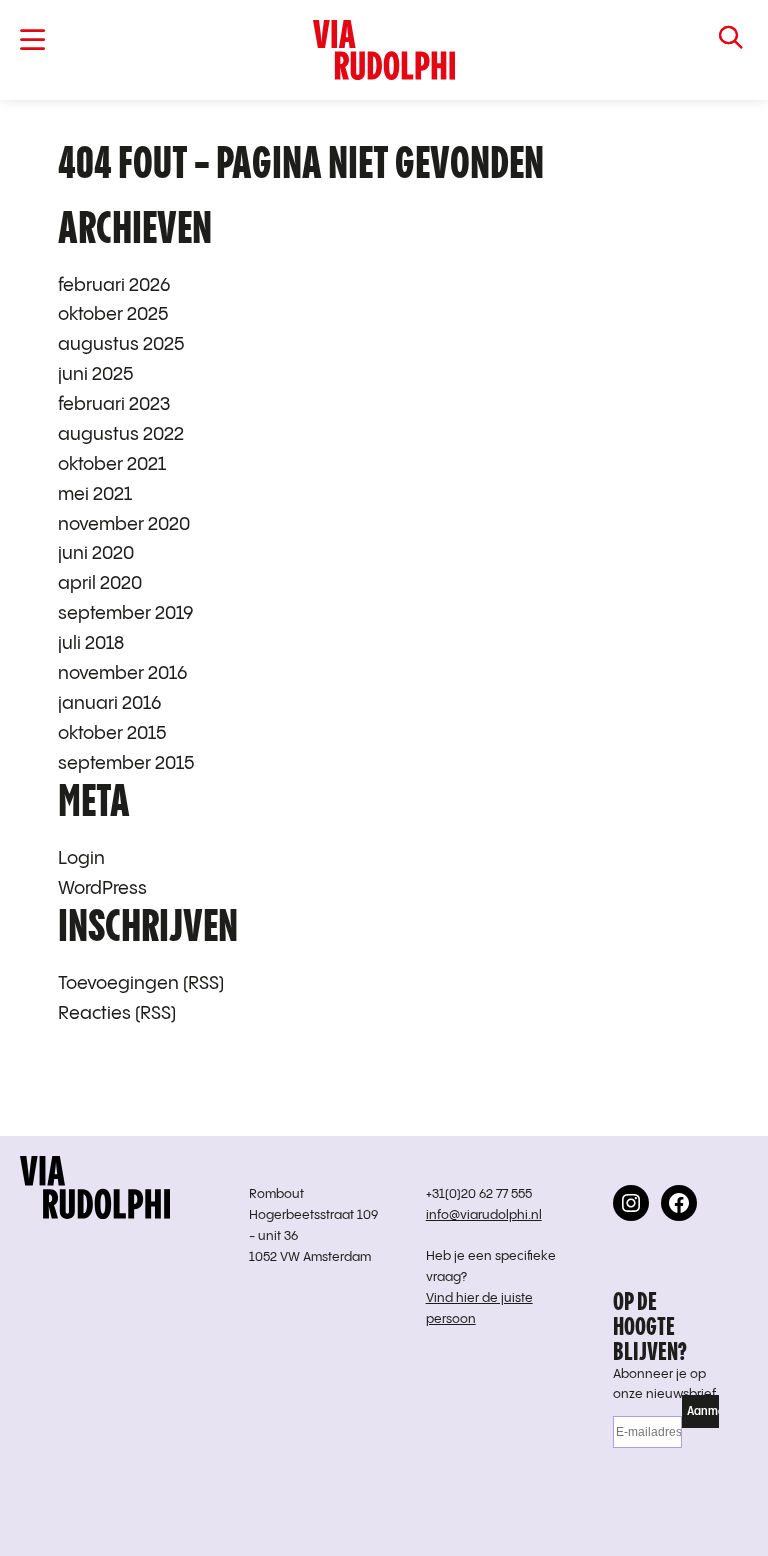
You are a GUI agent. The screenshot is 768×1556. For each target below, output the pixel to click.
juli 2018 (91, 643)
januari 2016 (109, 703)
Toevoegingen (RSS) (141, 983)
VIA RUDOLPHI (384, 50)
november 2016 (122, 673)
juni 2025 (95, 374)
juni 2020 (96, 553)
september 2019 (126, 613)
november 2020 (124, 524)
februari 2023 (114, 404)
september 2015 (126, 763)
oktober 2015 (112, 733)
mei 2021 (95, 494)
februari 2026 (114, 285)
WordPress (102, 888)
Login (81, 858)
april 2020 (100, 583)
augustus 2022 (121, 434)
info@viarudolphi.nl (484, 1215)
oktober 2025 (113, 314)
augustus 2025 (121, 344)
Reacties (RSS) (117, 1013)
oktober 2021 (112, 464)
